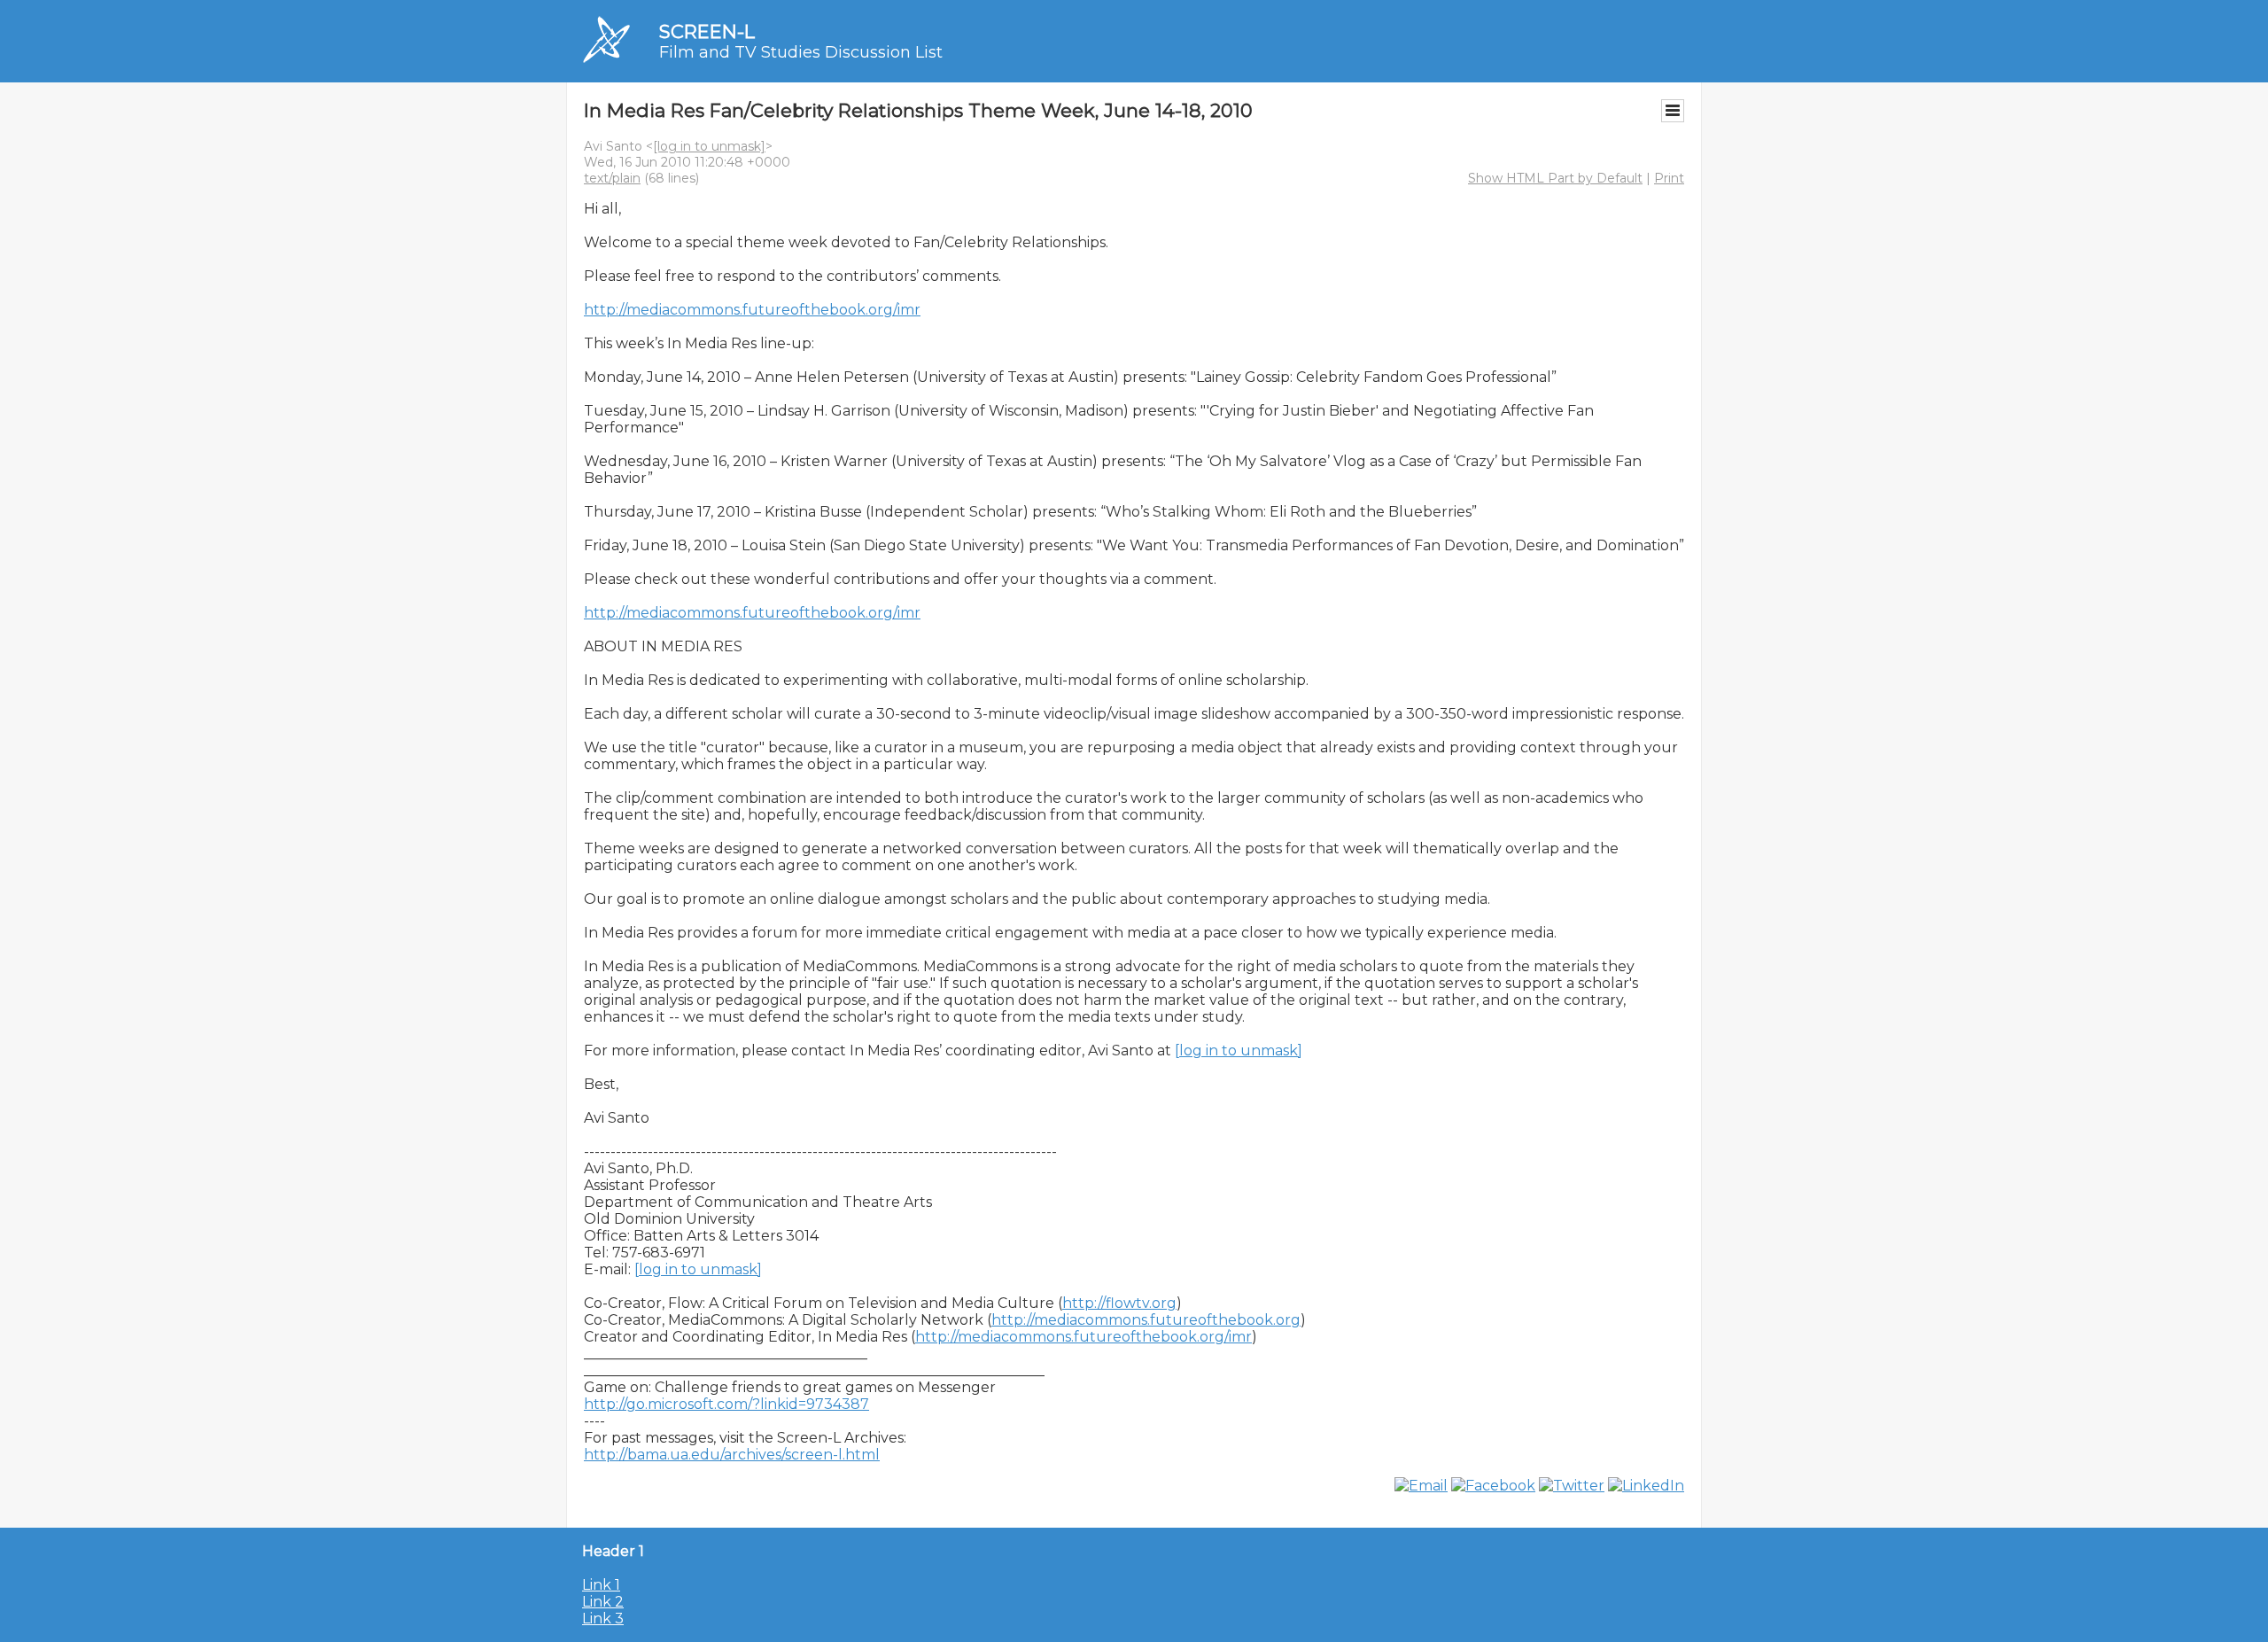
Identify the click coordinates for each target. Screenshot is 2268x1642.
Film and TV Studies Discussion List (801, 52)
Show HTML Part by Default (1555, 178)
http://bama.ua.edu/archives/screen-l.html (732, 1455)
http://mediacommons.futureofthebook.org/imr (752, 310)
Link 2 (603, 1602)
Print (1669, 178)
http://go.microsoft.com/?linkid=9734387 (726, 1404)
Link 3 (603, 1619)
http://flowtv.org (1119, 1303)
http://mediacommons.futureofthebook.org (1146, 1320)
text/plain (612, 178)
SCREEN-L (707, 31)
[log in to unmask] (709, 146)
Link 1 (601, 1585)
